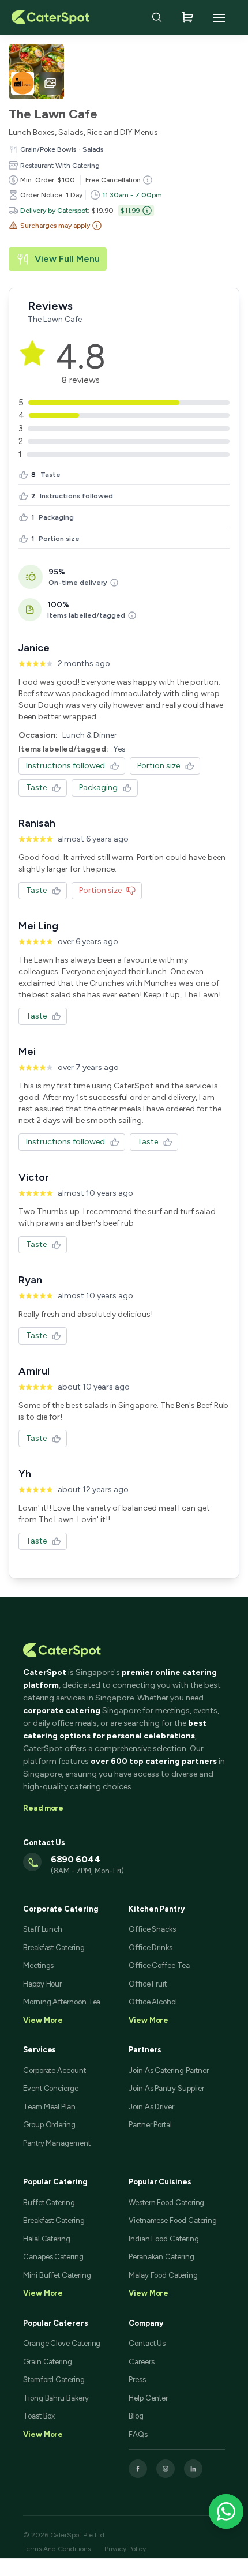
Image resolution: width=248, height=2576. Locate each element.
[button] (55, 226)
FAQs (138, 2434)
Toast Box (39, 2416)
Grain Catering (48, 2362)
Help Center (148, 2398)
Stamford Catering (54, 2380)
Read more (43, 1808)
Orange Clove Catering (62, 2343)
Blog (136, 2416)
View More (43, 2293)
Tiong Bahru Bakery (56, 2398)
